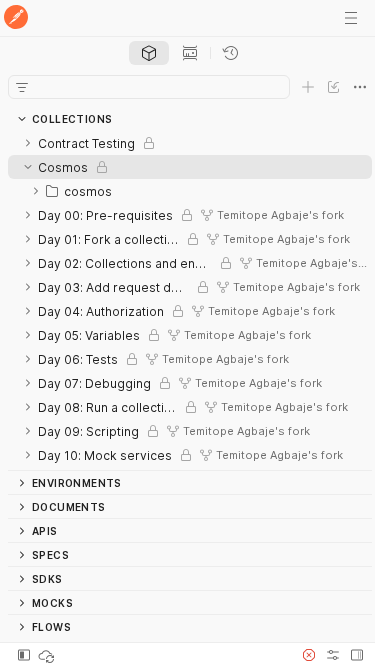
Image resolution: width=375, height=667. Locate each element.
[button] (309, 655)
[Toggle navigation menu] (351, 18)
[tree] (190, 300)
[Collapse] (28, 167)
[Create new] (308, 87)
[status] (48, 655)
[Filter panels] (22, 87)
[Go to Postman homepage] (16, 18)
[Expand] (28, 143)
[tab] (149, 53)
